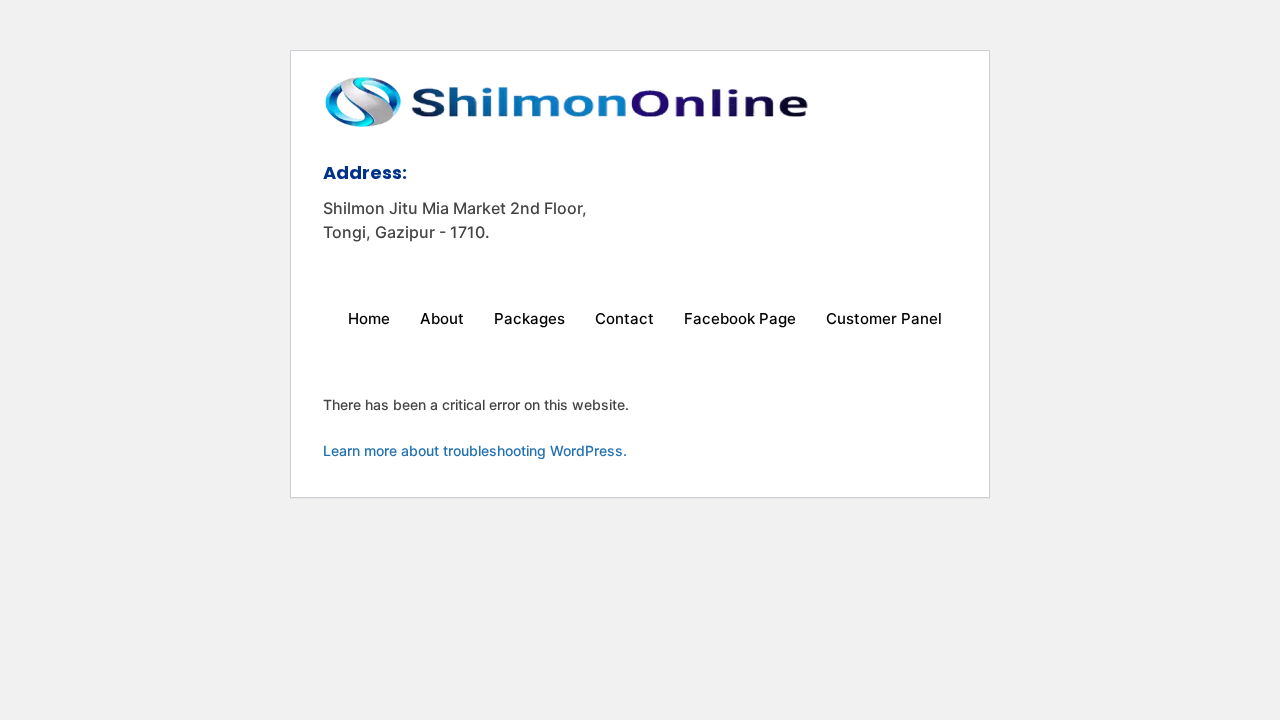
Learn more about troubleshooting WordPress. (475, 450)
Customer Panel (884, 318)
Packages (529, 318)
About (442, 318)
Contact (624, 318)
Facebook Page (740, 318)
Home (369, 318)
